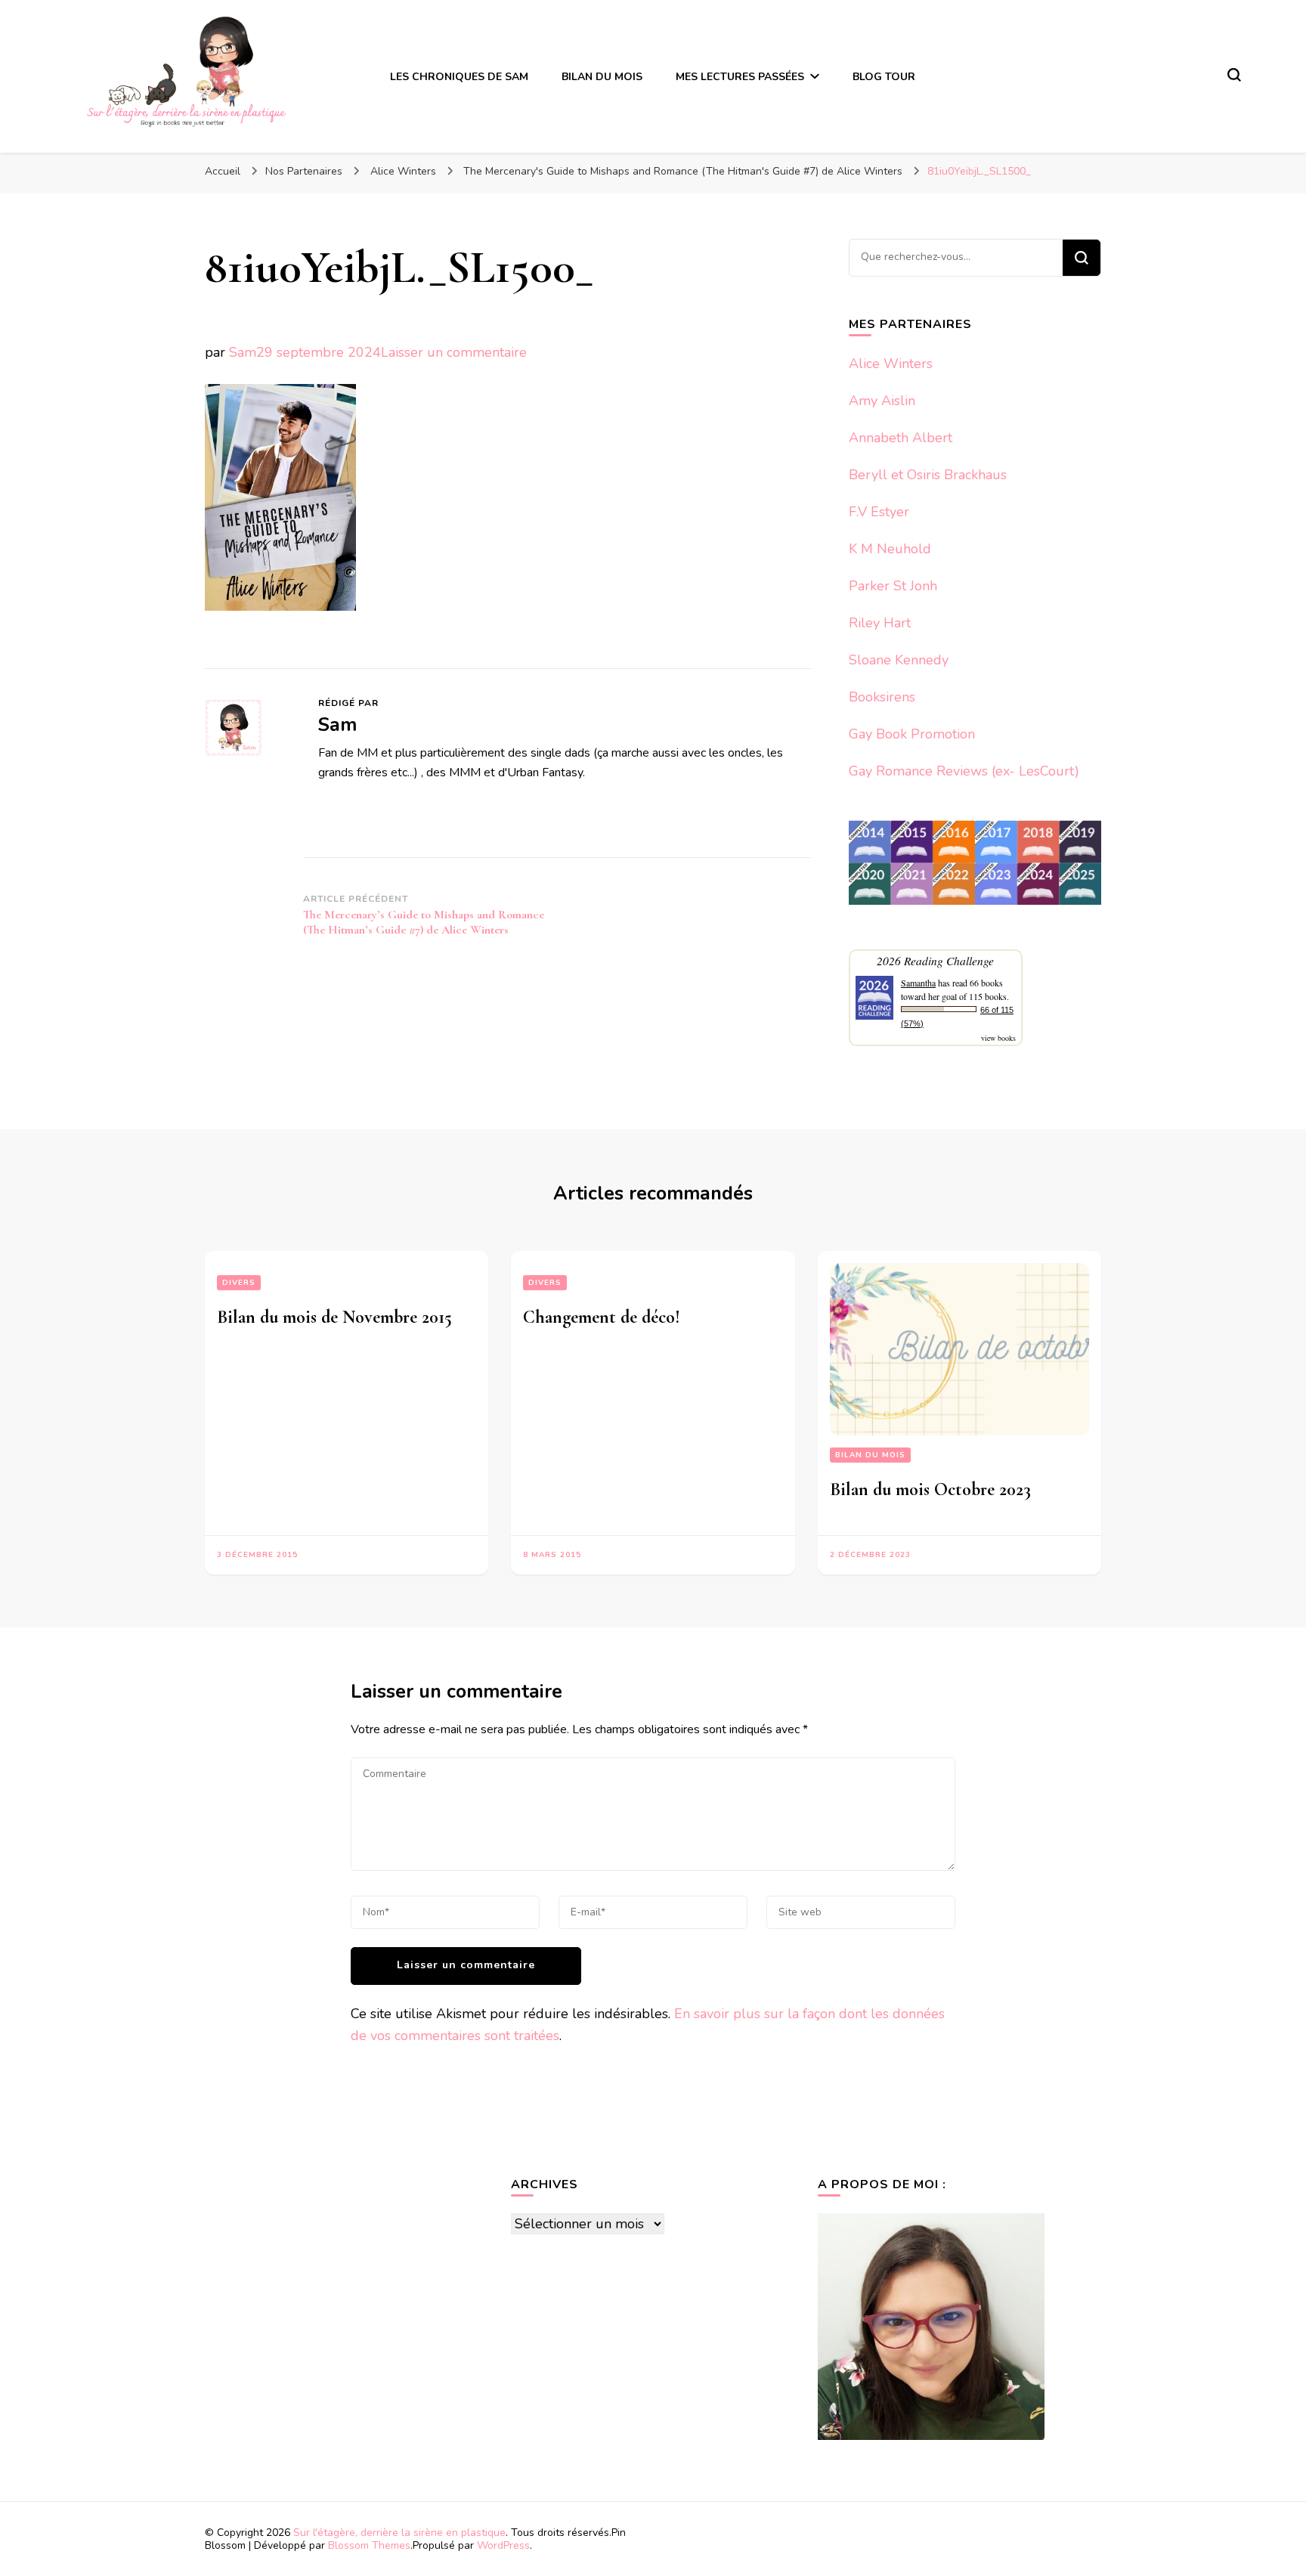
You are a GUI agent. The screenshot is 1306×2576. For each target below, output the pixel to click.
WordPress (503, 2545)
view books (998, 1038)
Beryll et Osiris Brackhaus (928, 475)
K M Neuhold (890, 549)
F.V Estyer (879, 512)
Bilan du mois (870, 1455)
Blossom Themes (369, 2545)
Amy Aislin (882, 401)
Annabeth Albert (901, 438)
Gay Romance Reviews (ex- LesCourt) (964, 771)
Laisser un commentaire (454, 352)
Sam (243, 352)
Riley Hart (880, 623)
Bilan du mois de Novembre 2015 (334, 1317)
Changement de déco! (602, 1317)
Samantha (918, 983)
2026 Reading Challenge (935, 960)
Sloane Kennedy (899, 660)
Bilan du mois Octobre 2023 (930, 1489)
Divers (239, 1283)
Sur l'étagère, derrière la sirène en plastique (399, 2533)
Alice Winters (891, 364)
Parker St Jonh (893, 586)
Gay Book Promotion (912, 734)
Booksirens (882, 697)
